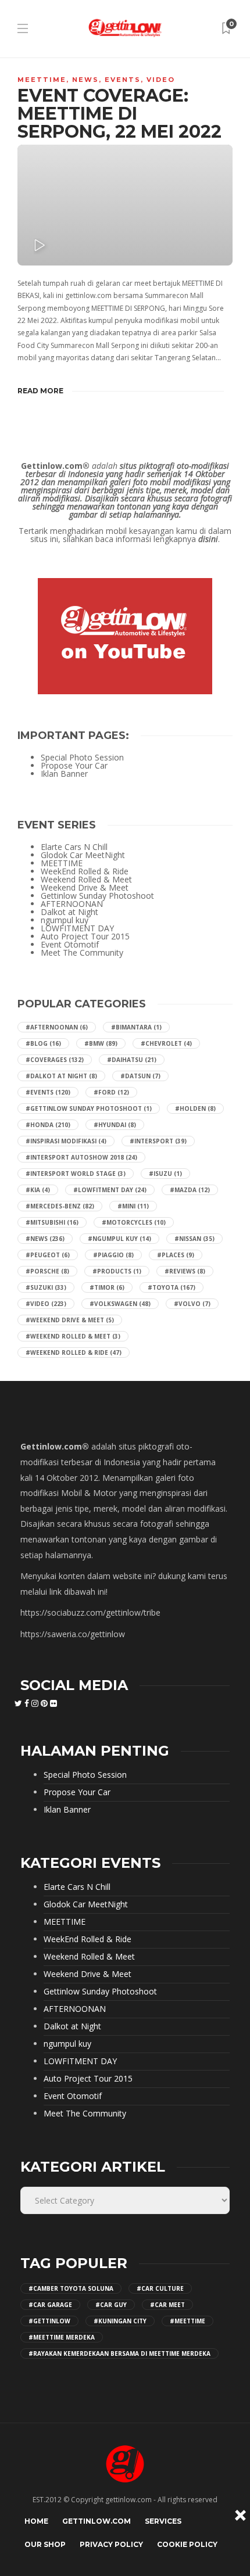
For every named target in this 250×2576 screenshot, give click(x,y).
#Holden (195, 1108)
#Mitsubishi (52, 1222)
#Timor (107, 1287)
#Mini (133, 1206)
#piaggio (113, 1255)
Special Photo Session (82, 758)
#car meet (167, 2305)
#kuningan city (120, 2321)
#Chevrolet (166, 1043)
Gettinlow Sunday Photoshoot (97, 896)
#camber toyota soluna (71, 2288)
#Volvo (192, 1304)
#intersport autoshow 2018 (81, 1157)
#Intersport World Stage (76, 1174)
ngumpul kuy (65, 920)
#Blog (43, 1043)
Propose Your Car (74, 766)
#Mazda (190, 1190)
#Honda (48, 1125)
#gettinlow (49, 2321)
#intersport (158, 1141)
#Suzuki (46, 1287)
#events (48, 1092)
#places (176, 1255)
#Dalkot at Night (61, 1076)
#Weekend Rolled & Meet (73, 1336)
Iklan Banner (64, 774)
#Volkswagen (120, 1304)
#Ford (111, 1092)
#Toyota (172, 1287)
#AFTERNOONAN (57, 1027)
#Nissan (194, 1239)
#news (45, 1239)
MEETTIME (42, 80)
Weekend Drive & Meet (85, 888)
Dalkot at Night (69, 912)
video (161, 80)
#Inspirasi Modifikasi (66, 1141)
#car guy (111, 2305)
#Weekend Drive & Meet (70, 1320)
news (85, 80)
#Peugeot (48, 1255)
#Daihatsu (132, 1060)
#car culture (160, 2288)
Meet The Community (82, 953)
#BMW (101, 1043)
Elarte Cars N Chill (74, 847)
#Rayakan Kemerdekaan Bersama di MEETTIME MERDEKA (119, 2353)
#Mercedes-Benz (60, 1206)
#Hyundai (115, 1125)
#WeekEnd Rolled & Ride (74, 1352)
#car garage (50, 2305)
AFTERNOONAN (72, 904)
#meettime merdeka (62, 2337)
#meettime (187, 2321)
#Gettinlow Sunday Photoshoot (89, 1108)
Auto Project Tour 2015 (85, 937)
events (123, 80)
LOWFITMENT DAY (77, 928)
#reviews (185, 1271)
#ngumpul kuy (119, 1239)
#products (117, 1271)
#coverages (55, 1060)
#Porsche (47, 1271)
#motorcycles (134, 1222)
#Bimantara (136, 1027)
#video (46, 1304)
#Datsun (140, 1076)
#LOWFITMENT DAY (110, 1190)
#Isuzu (165, 1174)
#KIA (38, 1190)
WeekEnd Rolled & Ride (85, 871)
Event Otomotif (70, 945)
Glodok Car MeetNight (83, 855)
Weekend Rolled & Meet (86, 880)
